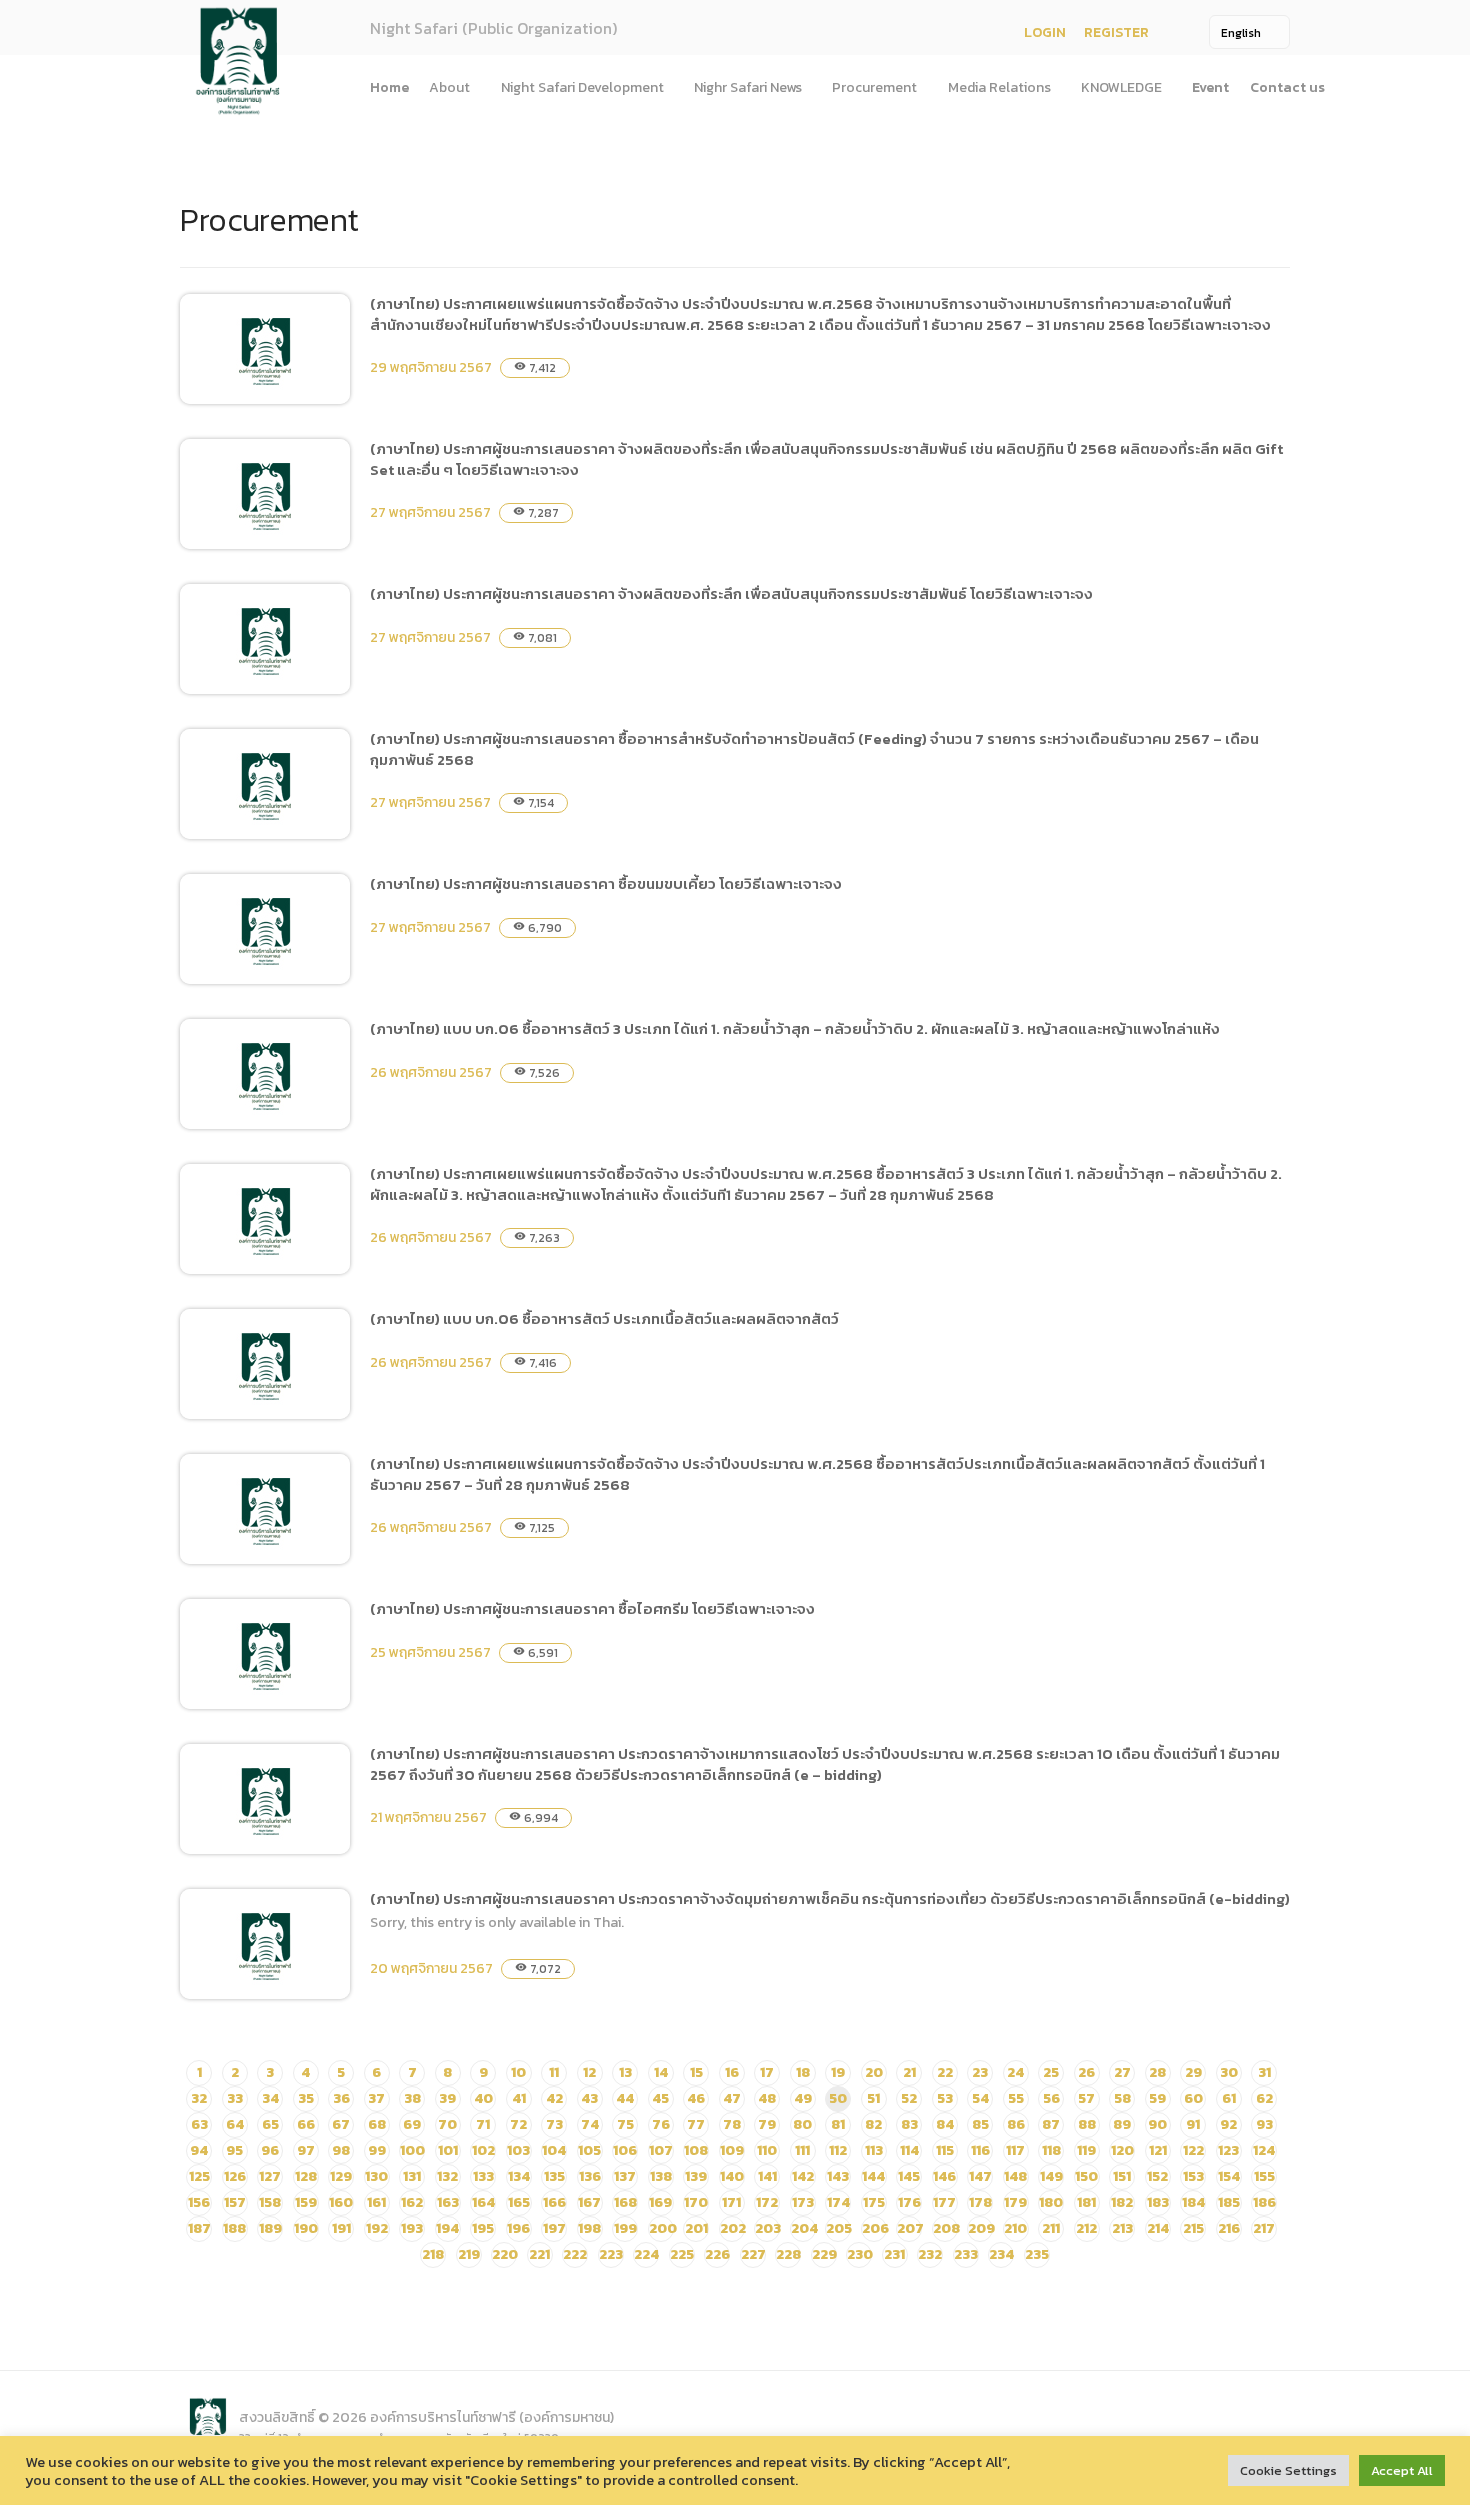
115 (945, 2150)
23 (980, 2072)
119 (1086, 2150)
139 (696, 2176)
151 (1122, 2176)
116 (980, 2150)
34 (270, 2098)
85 (980, 2124)
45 (660, 2098)
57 (1086, 2098)
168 (625, 2202)
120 (1122, 2150)
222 (575, 2254)
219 (469, 2254)
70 (447, 2124)
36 (341, 2098)
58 (1122, 2098)
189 (270, 2228)
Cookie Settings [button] (1288, 2470)
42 (554, 2098)
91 (1193, 2124)
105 (589, 2150)
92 (1228, 2124)
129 (341, 2176)
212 (1086, 2228)
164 (483, 2202)
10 (518, 2072)
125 (199, 2176)
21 (909, 2072)
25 (1051, 2072)
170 (696, 2202)
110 (767, 2150)
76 (661, 2124)
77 (696, 2124)
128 (306, 2176)
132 (447, 2176)
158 (270, 2202)
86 (1016, 2124)
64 (235, 2124)
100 (412, 2150)
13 (625, 2072)
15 (696, 2072)
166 (554, 2202)
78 (732, 2124)
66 (306, 2124)
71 (483, 2124)
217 (1264, 2228)
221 (539, 2254)
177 (944, 2202)
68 (377, 2124)
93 (1264, 2124)
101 (448, 2150)
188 (234, 2228)
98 (341, 2150)
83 (909, 2124)
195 (483, 2228)
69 (412, 2124)
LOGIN (1045, 32)
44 (625, 2098)
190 (306, 2228)
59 (1157, 2098)
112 (838, 2150)
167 (589, 2202)
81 (838, 2124)
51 (873, 2098)
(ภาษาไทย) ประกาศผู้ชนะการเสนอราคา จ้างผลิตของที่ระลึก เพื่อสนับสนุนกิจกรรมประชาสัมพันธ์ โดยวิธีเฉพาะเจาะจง (731, 593)
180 (1051, 2202)
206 (875, 2228)
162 (412, 2202)
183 (1158, 2202)
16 (732, 2072)
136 (590, 2176)
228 (788, 2254)
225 (682, 2254)
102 (483, 2150)
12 (589, 2072)
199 (625, 2228)
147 (980, 2176)
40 (483, 2098)
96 (270, 2150)
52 (909, 2098)
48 (767, 2098)
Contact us (1287, 87)
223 (611, 2254)
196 (518, 2228)
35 (306, 2098)
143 (838, 2176)
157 (235, 2202)
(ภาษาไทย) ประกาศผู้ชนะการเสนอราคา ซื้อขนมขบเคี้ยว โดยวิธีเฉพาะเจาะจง (606, 883)
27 (1122, 2072)
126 (235, 2176)
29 (1193, 2072)
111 (802, 2150)
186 (1264, 2202)
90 (1157, 2124)
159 (306, 2202)
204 (804, 2228)
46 (696, 2098)
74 (590, 2124)
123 (1228, 2150)
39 (447, 2098)
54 (980, 2098)
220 (505, 2254)
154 (1229, 2176)
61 (1229, 2098)
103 (518, 2150)
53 (945, 2098)
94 (199, 2150)
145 (909, 2176)
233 (966, 2254)
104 (554, 2150)
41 (519, 2098)
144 (873, 2176)
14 (661, 2072)
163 (448, 2202)
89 (1122, 2124)
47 (732, 2098)
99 (377, 2150)
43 (589, 2098)
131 (412, 2176)
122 (1193, 2150)
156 (199, 2202)
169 (660, 2202)
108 (696, 2150)
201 (696, 2228)
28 (1157, 2072)
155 (1264, 2176)
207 (910, 2228)
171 (731, 2202)
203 (768, 2228)
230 (860, 2254)
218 (433, 2254)
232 (930, 2254)
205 (839, 2228)
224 (646, 2254)
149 (1051, 2176)
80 (802, 2124)
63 (199, 2124)
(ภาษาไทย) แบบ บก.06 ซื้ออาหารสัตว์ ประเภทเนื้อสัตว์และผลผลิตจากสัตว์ (604, 1318)
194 (447, 2228)
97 (306, 2150)
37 (376, 2098)
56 (1051, 2098)
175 (874, 2202)
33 (235, 2098)
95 (234, 2150)
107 (661, 2150)
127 (270, 2176)
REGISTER (1116, 32)
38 (412, 2098)
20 (874, 2072)
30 (1229, 2072)
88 (1087, 2124)
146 (944, 2176)
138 (661, 2176)
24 (1015, 2072)
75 (625, 2124)
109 (732, 2150)
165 (519, 2202)
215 (1193, 2228)
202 (733, 2228)
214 (1158, 2228)
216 (1229, 2228)
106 (625, 2150)
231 (894, 2254)
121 (1158, 2150)
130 (376, 2176)
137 (625, 2176)
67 (341, 2124)
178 (980, 2202)
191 (341, 2228)
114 (909, 2150)
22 (945, 2072)
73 (554, 2124)
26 (1086, 2072)
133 (483, 2176)
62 (1264, 2098)
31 (1264, 2072)
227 (753, 2254)
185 (1229, 2202)
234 (1001, 2254)
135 (554, 2176)
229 (824, 2254)
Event (1210, 87)
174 (838, 2202)
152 (1157, 2176)
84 (945, 2124)
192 (377, 2228)
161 (376, 2202)
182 (1122, 2202)
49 (803, 2098)
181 (1086, 2202)
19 (838, 2072)
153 (1193, 2176)
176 (909, 2202)
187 (199, 2228)
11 (554, 2072)
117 (1015, 2150)
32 (199, 2098)
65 (270, 2124)
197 (554, 2228)
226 (717, 2254)
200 (663, 2228)
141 (767, 2176)
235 (1037, 2254)
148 (1015, 2176)
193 (412, 2228)
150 (1086, 2176)
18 (803, 2072)
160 (341, 2202)
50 (838, 2098)
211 (1051, 2228)
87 (1051, 2124)
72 (518, 2124)
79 (767, 2124)
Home (389, 87)
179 (1015, 2202)
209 (981, 2228)
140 (732, 2176)
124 (1264, 2150)
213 (1122, 2228)
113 (874, 2150)
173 (803, 2202)
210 (1015, 2228)
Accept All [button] (1402, 2470)
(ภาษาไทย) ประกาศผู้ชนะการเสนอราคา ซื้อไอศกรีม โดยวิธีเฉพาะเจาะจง (592, 1608)
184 (1193, 2202)
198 (589, 2228)
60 (1193, 2098)
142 (803, 2176)
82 (873, 2124)
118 (1051, 2150)
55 (1016, 2098)
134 (519, 2176)
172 (767, 2202)
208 (946, 2228)
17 (767, 2072)
